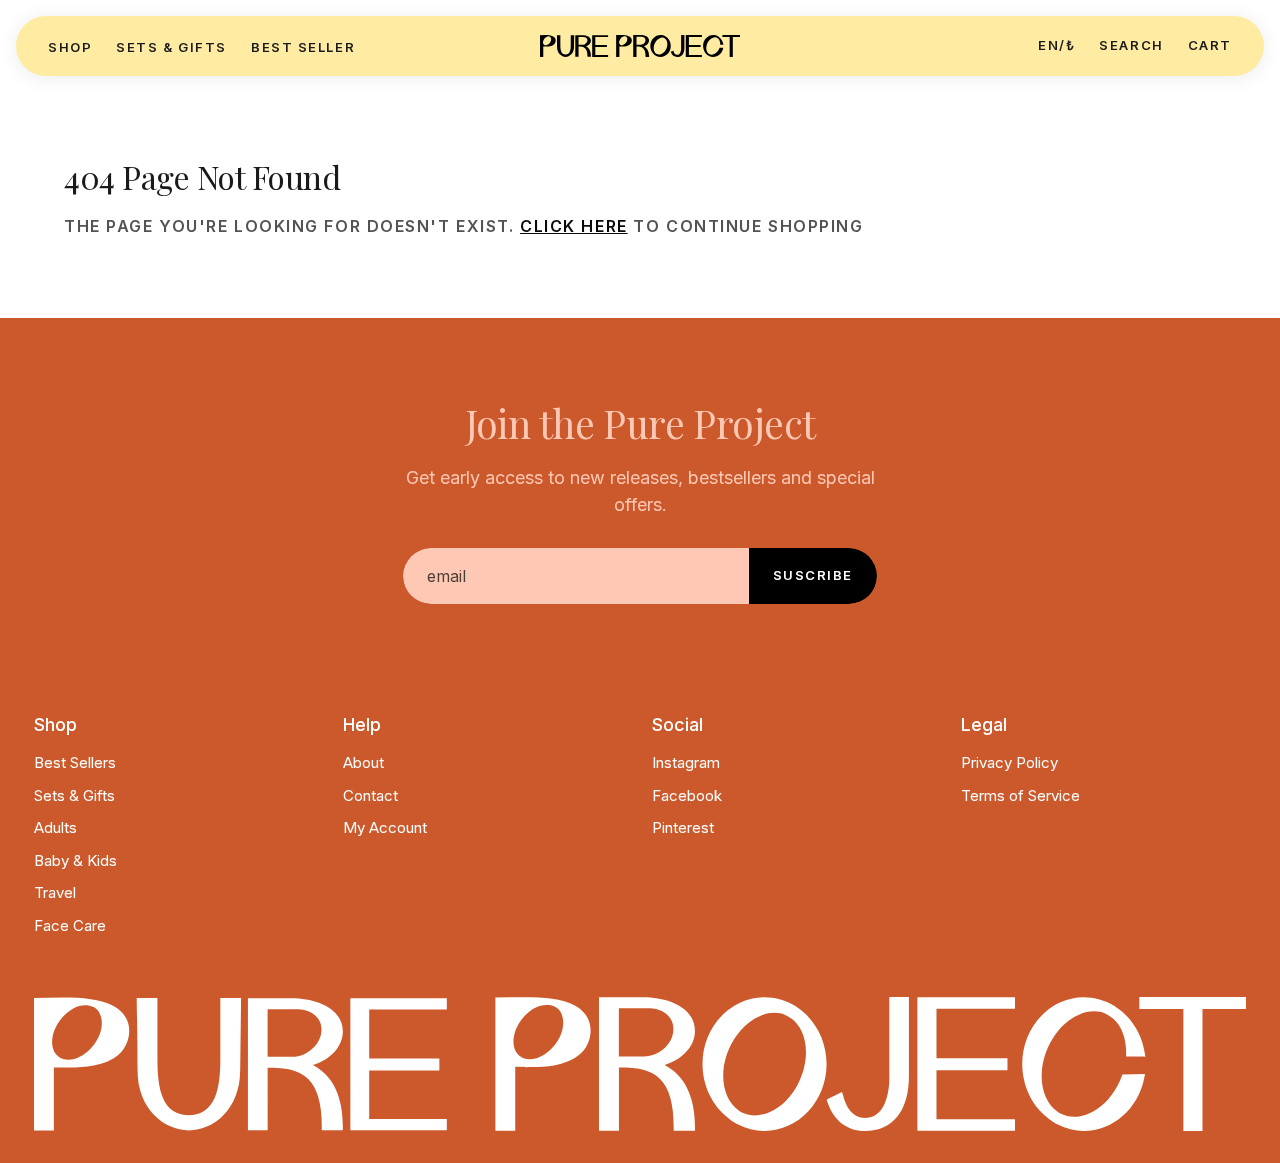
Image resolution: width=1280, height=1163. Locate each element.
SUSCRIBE (813, 575)
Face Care (70, 925)
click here (574, 226)
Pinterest (683, 827)
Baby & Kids (75, 860)
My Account (385, 827)
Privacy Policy (1009, 762)
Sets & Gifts (171, 47)
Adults (55, 827)
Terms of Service (1020, 795)
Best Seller (303, 47)
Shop (70, 47)
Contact (370, 795)
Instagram (686, 762)
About (363, 762)
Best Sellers (75, 762)
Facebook (687, 795)
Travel (55, 892)
